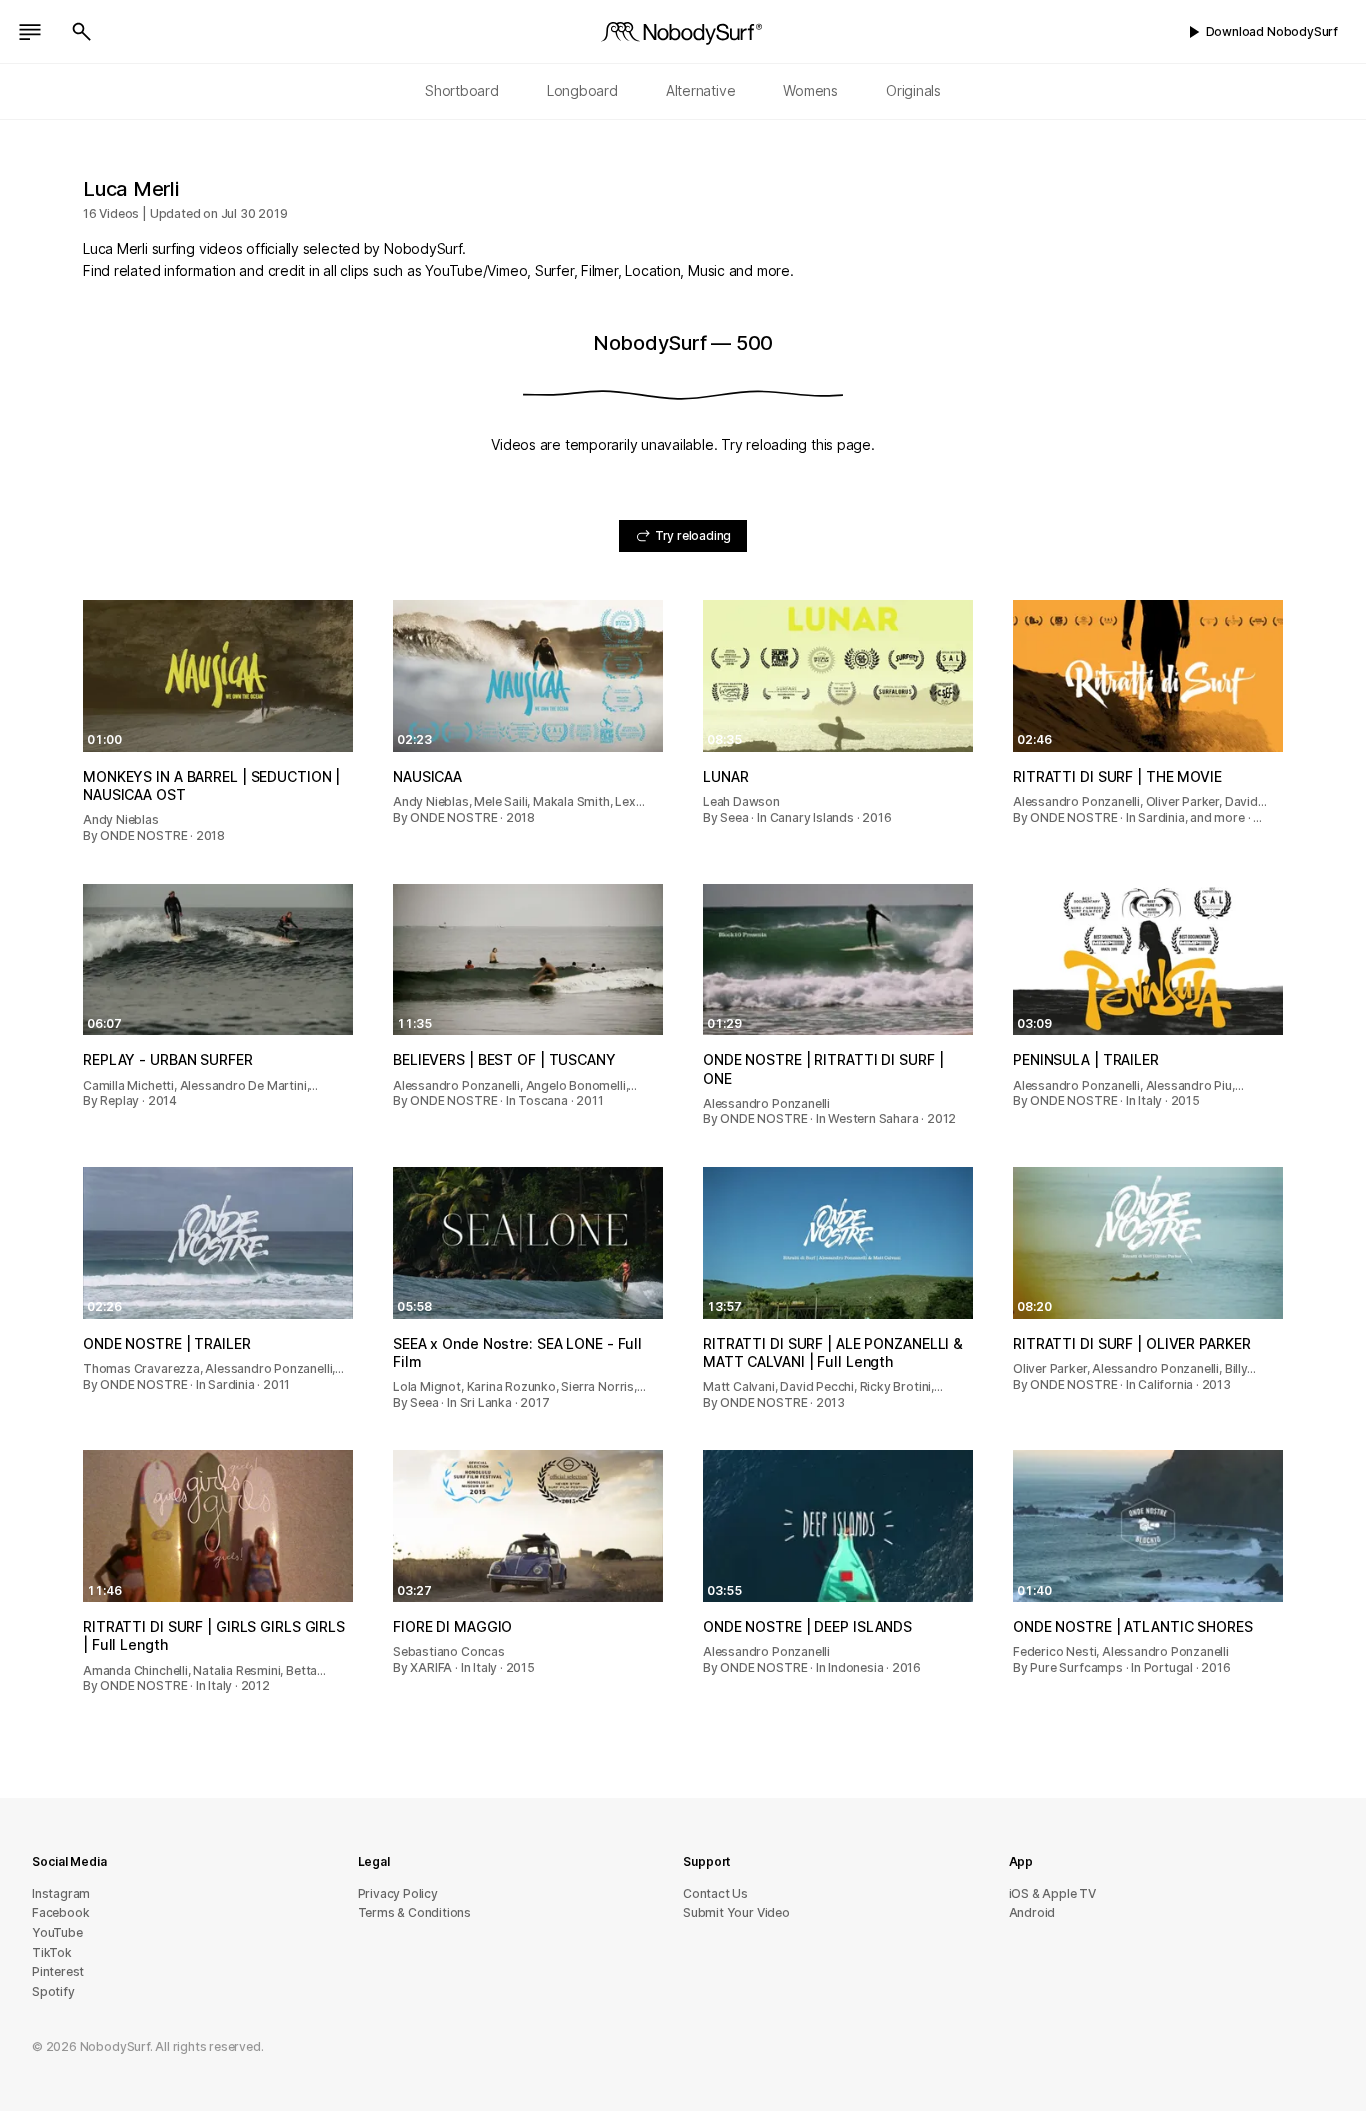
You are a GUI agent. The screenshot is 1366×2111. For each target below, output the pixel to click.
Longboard (582, 90)
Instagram (61, 1893)
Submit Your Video (736, 1912)
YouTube (57, 1932)
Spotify (53, 1991)
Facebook (60, 1912)
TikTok (52, 1952)
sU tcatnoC (715, 1893)
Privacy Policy (398, 1893)
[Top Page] (683, 32)
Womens (810, 90)
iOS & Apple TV (1052, 1893)
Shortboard (462, 90)
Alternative (701, 90)
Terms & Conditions (415, 1912)
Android (1032, 1912)
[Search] (82, 32)
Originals (913, 90)
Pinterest (58, 1971)
